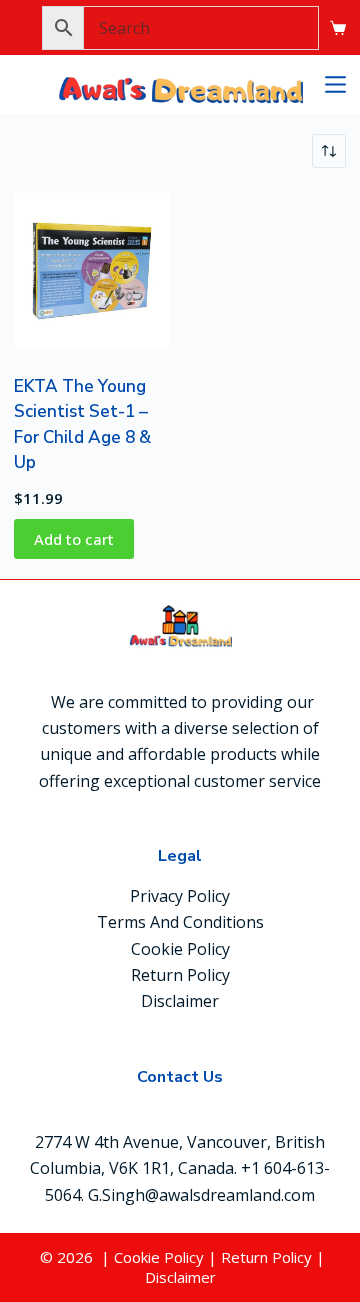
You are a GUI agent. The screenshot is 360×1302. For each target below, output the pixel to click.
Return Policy (180, 975)
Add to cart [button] (74, 539)
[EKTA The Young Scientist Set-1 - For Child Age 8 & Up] (92, 271)
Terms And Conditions (180, 922)
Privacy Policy (180, 896)
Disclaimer (180, 1001)
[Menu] (335, 84)
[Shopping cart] (338, 28)
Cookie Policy (180, 949)
